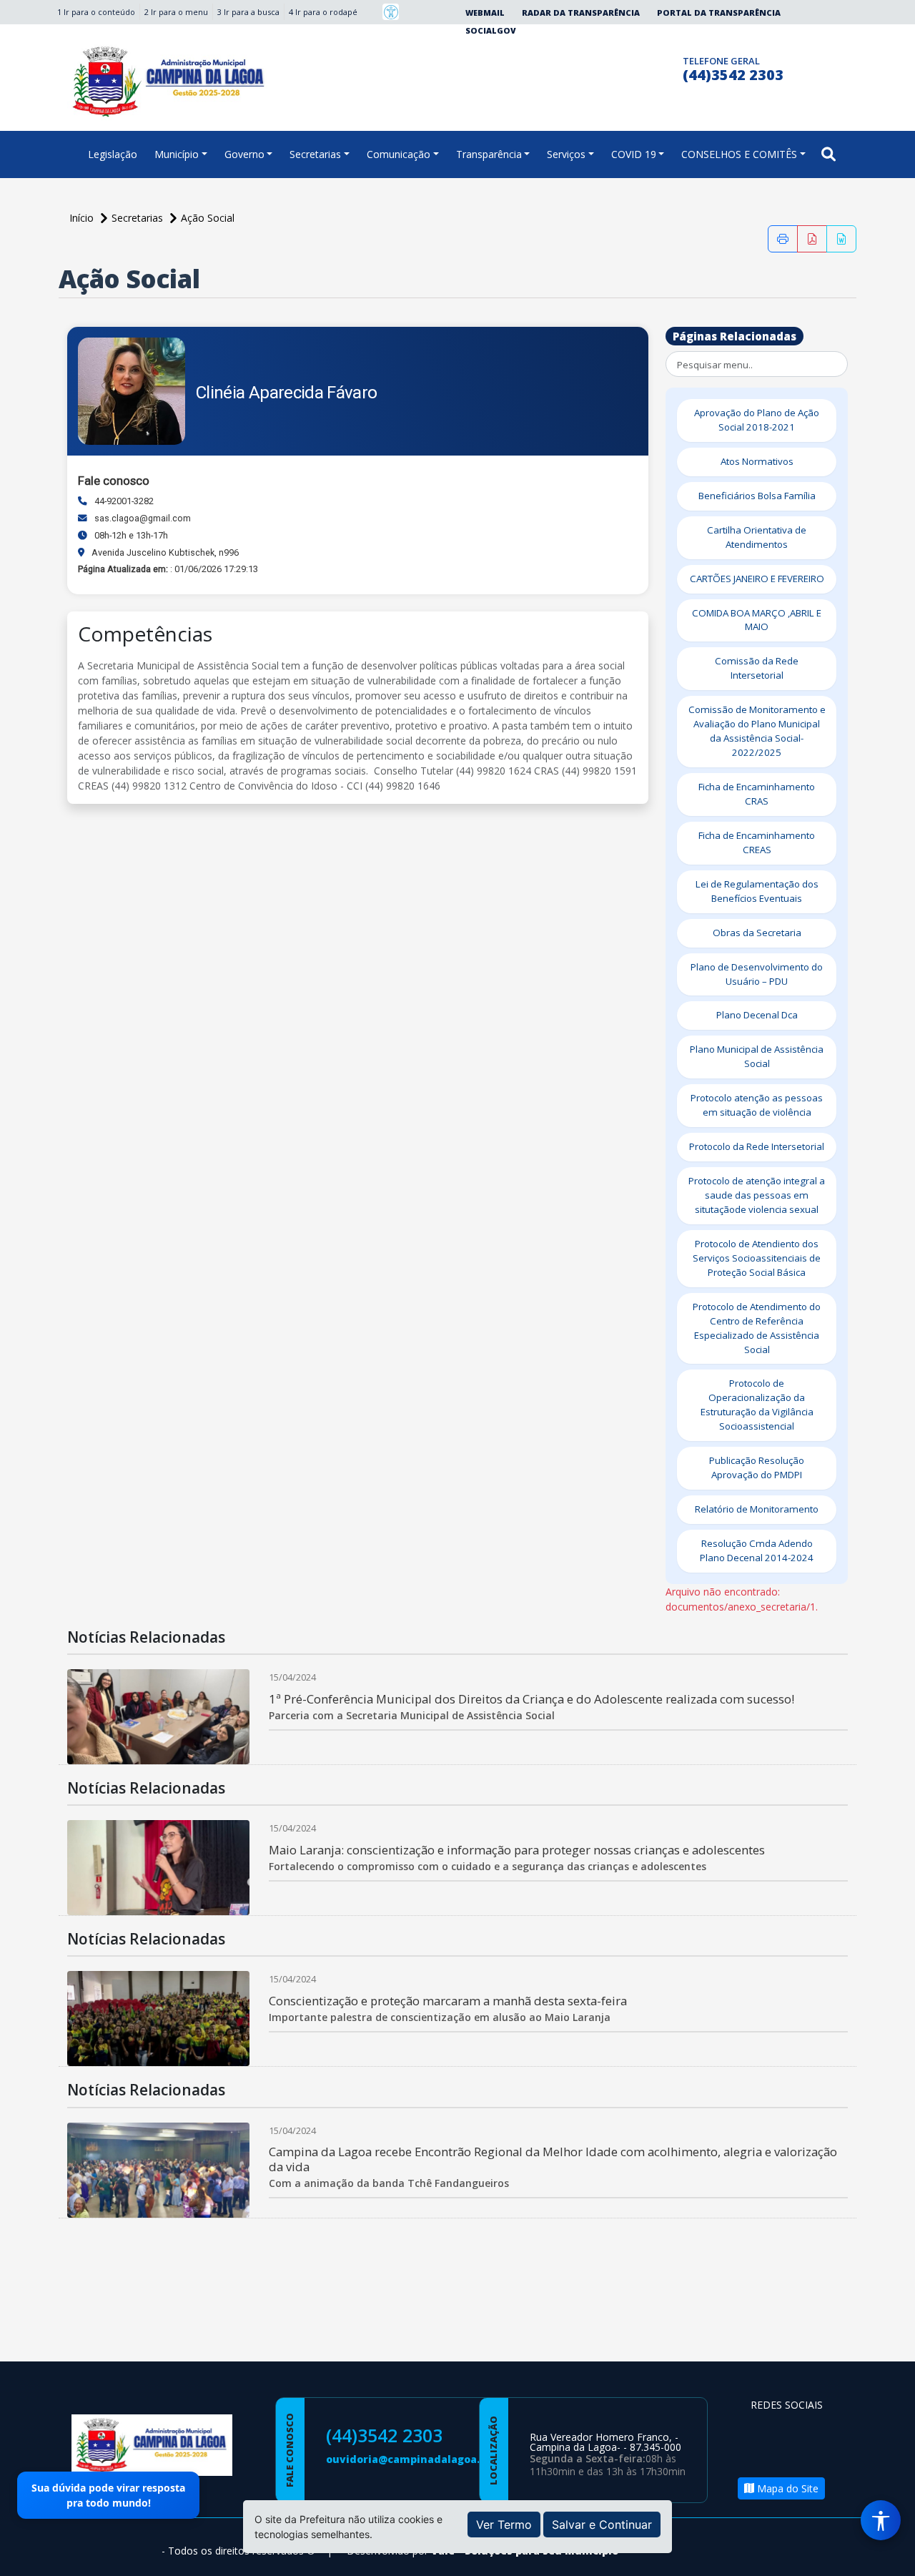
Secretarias (139, 218)
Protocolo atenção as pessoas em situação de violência (757, 1105)
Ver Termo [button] (504, 2525)
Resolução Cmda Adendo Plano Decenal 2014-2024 (757, 1550)
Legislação (113, 154)
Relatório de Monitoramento (757, 1509)
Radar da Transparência (581, 13)
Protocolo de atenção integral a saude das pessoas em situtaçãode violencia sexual (757, 1195)
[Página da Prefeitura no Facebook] (612, 67)
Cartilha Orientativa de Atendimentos (757, 537)
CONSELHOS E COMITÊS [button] (739, 154)
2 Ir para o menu (176, 12)
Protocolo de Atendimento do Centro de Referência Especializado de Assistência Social (757, 1328)
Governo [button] (244, 154)
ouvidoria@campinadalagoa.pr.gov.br (427, 2459)
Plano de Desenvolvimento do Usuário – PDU (757, 974)
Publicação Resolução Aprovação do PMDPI (757, 1468)
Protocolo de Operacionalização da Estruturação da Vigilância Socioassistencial (757, 1405)
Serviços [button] (566, 154)
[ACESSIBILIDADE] (391, 12)
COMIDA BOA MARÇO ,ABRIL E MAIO (757, 620)
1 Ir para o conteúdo (96, 12)
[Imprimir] (783, 239)
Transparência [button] (489, 154)
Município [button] (177, 154)
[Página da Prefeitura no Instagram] (639, 67)
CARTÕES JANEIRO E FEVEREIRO (757, 579)
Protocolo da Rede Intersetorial (757, 1146)
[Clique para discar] (667, 67)
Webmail (485, 13)
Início (83, 218)
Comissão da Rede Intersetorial (757, 668)
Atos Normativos (757, 461)
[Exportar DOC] (841, 239)
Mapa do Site (786, 2488)
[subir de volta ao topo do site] (891, 2555)
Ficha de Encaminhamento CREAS (757, 842)
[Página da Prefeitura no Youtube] (765, 2453)
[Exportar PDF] (812, 239)
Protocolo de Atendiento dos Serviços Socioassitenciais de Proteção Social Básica (757, 1258)
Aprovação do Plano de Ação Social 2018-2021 (757, 420)
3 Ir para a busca (248, 12)
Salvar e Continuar (602, 2525)
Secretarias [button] (315, 154)
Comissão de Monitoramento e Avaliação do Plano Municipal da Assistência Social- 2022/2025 (757, 731)
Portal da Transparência (719, 13)
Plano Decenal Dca (757, 1015)
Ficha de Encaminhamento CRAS (757, 794)
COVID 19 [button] (634, 154)
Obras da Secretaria (757, 933)
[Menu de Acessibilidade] (881, 2520)
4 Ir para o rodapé (323, 12)
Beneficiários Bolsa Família (757, 496)
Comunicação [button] (399, 154)
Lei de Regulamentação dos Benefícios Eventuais (757, 891)
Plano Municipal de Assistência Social (757, 1056)
